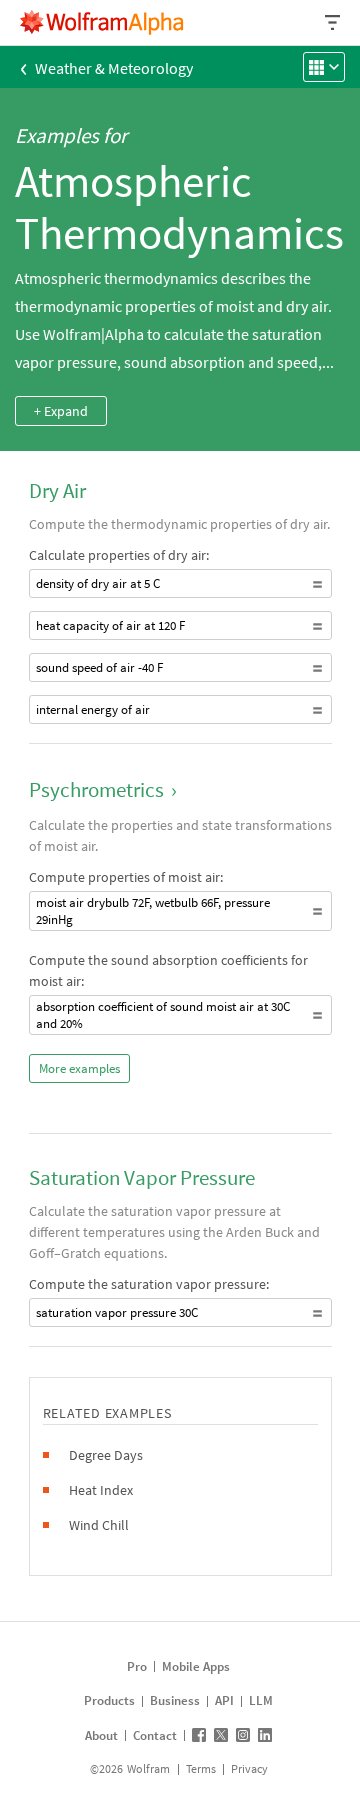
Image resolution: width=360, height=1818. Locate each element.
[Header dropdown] (334, 22)
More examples (79, 1068)
